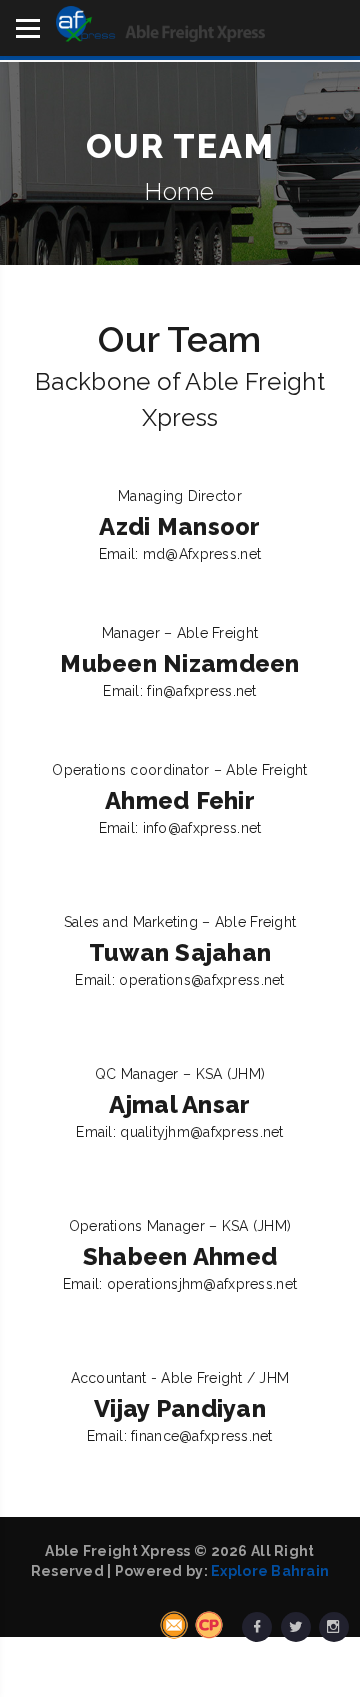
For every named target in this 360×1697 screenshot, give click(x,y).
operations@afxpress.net (201, 980)
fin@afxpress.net (201, 691)
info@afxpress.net (202, 828)
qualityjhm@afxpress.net (201, 1132)
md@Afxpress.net (202, 554)
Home (179, 191)
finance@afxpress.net (202, 1436)
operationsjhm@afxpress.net (202, 1284)
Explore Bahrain (270, 1571)
